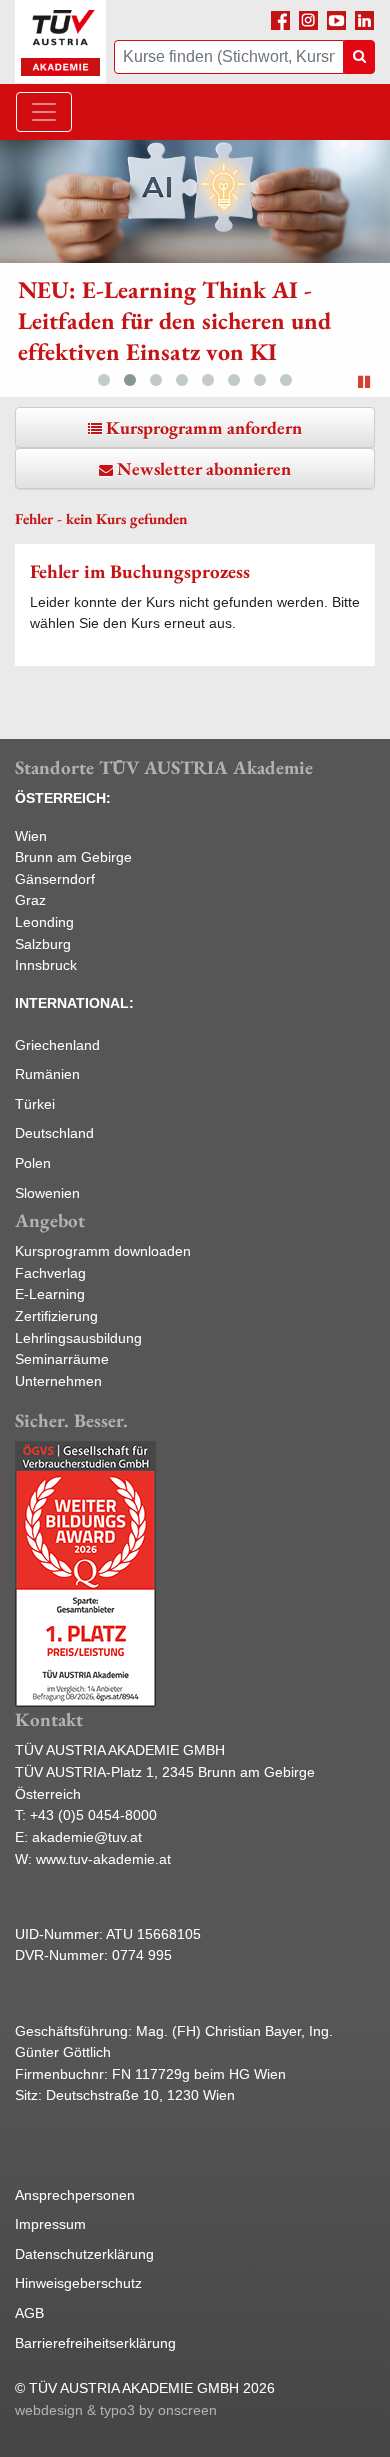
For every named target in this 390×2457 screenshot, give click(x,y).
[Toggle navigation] (44, 112)
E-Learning (50, 1294)
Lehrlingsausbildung (78, 1338)
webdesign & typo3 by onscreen (116, 2410)
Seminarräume (62, 1359)
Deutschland (54, 1133)
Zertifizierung (56, 1316)
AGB (29, 2313)
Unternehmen (58, 1381)
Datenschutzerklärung (84, 2254)
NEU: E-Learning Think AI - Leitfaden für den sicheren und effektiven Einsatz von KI (174, 320)
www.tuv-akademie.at (103, 1859)
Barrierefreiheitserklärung (95, 2343)
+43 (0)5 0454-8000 (93, 1815)
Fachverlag (50, 1273)
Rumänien (47, 1074)
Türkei (35, 1104)
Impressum (50, 2224)
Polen (33, 1163)
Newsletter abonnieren (204, 468)
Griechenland (57, 1045)
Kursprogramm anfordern (204, 427)
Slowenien (47, 1193)
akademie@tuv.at (87, 1837)
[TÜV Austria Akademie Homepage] (60, 42)
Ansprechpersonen (75, 2195)
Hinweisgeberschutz (78, 2283)
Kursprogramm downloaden (103, 1251)
